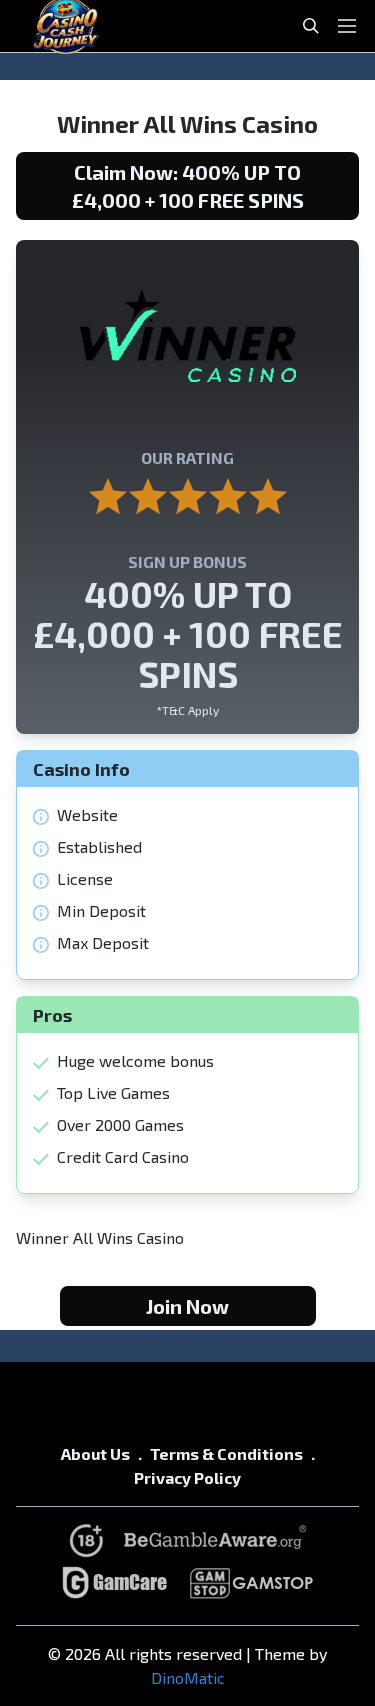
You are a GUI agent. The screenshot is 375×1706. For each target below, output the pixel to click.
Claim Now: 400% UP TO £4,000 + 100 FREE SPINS (188, 186)
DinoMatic (188, 1677)
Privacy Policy (187, 1477)
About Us (95, 1453)
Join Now (187, 1306)
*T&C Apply (187, 710)
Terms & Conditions (226, 1453)
